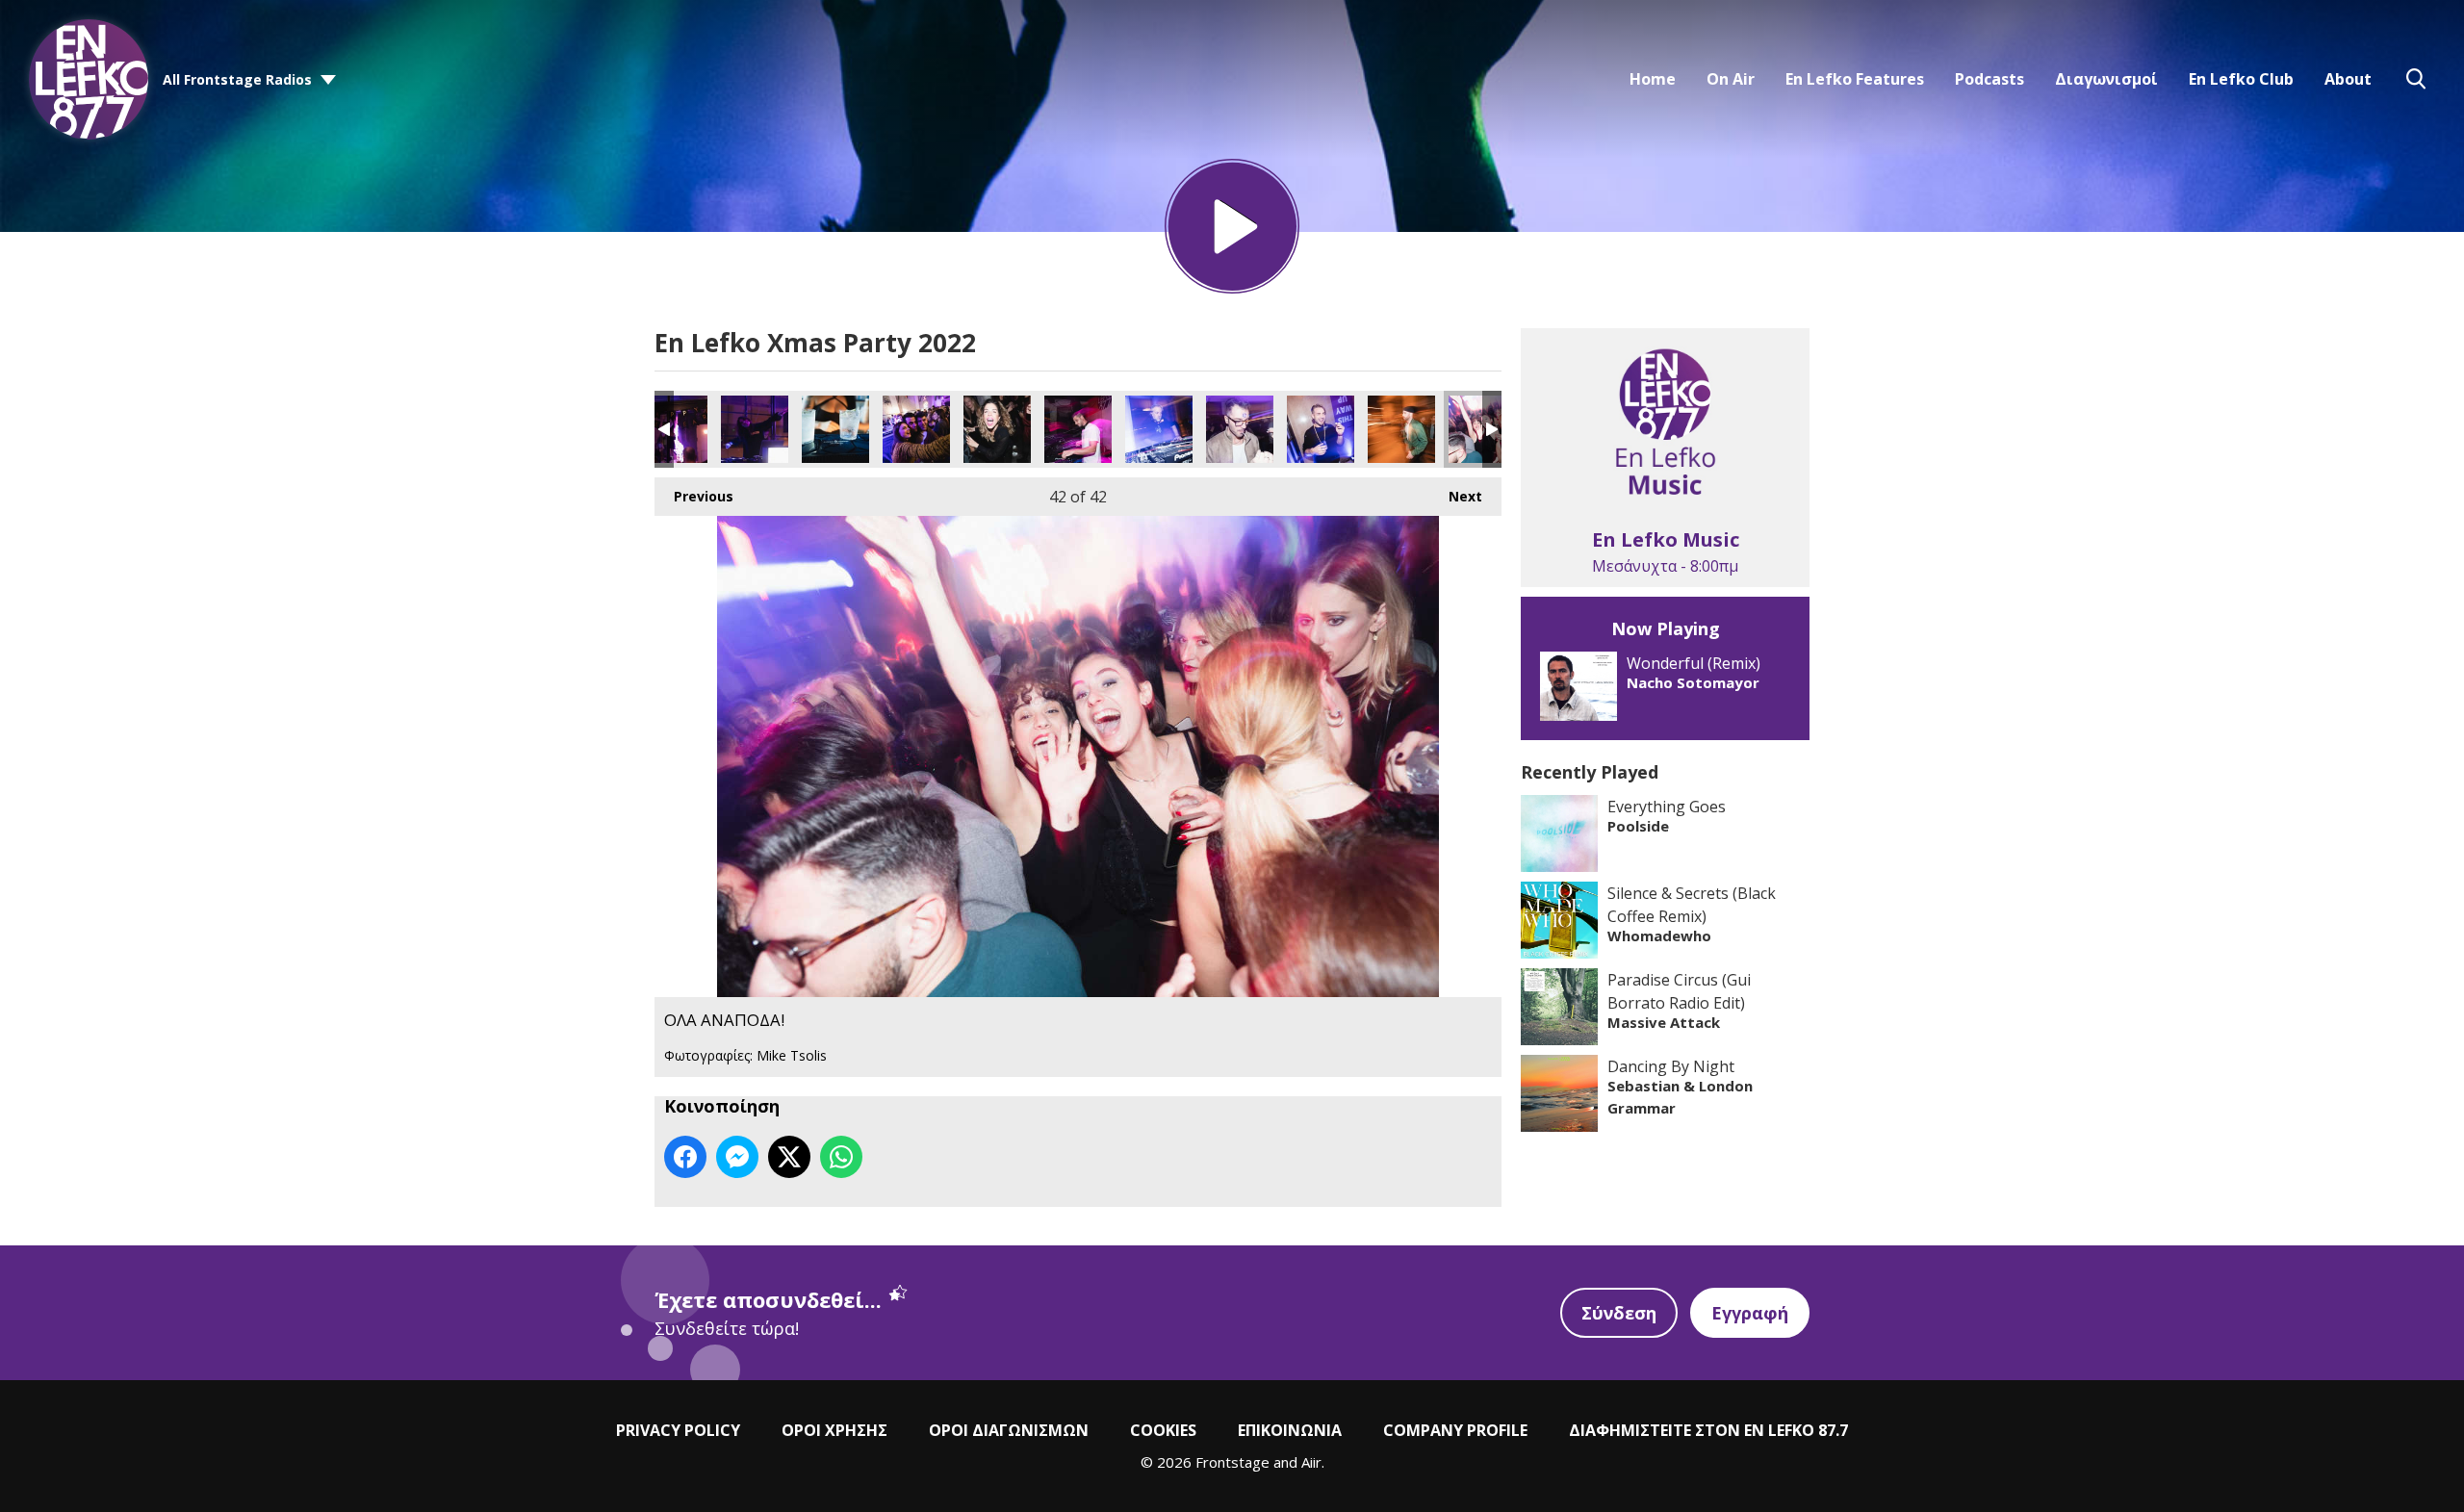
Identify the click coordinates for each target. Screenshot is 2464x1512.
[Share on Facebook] (685, 1157)
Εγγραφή (1750, 1313)
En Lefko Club (2241, 79)
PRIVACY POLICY (678, 1430)
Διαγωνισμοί (2106, 79)
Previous (694, 496)
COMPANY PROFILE (1455, 1430)
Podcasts (1989, 79)
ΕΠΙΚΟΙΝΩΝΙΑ (1290, 1430)
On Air (1731, 79)
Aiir (1311, 1462)
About (2348, 79)
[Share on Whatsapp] (841, 1157)
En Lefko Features (1855, 79)
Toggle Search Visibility (2416, 79)
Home (1653, 79)
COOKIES (1163, 1430)
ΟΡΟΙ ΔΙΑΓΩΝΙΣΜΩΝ (1009, 1430)
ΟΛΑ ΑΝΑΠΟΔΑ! (674, 429)
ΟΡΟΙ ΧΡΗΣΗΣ (834, 1430)
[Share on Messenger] (737, 1157)
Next (1456, 496)
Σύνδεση (1619, 1313)
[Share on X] (789, 1157)
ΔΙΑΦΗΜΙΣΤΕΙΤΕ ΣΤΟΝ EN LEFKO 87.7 (1708, 1430)
